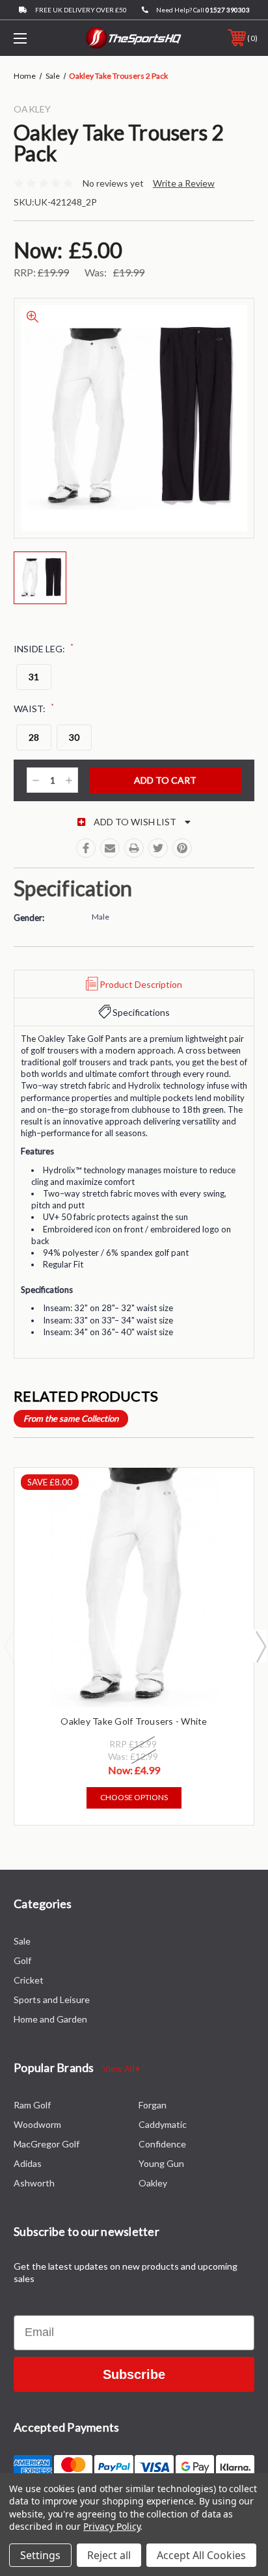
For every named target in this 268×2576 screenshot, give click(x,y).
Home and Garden (50, 2019)
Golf (22, 1960)
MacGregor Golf (47, 2144)
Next (260, 1646)
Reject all (109, 2555)
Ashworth (34, 2183)
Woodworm (37, 2124)
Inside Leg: (44, 648)
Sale (22, 1941)
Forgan (153, 2105)
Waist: (34, 708)
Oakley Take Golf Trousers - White (134, 1721)
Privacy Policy (112, 2526)
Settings (40, 2555)
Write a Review (184, 183)
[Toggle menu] (38, 38)
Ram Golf (32, 2105)
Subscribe (134, 2374)
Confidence (162, 2144)
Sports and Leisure (52, 1999)
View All (120, 2069)
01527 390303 (228, 10)
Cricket (29, 1980)
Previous (8, 1646)
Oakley (153, 2183)
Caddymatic (163, 2124)
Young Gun (161, 2163)
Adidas (28, 2163)
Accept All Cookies (201, 2555)
